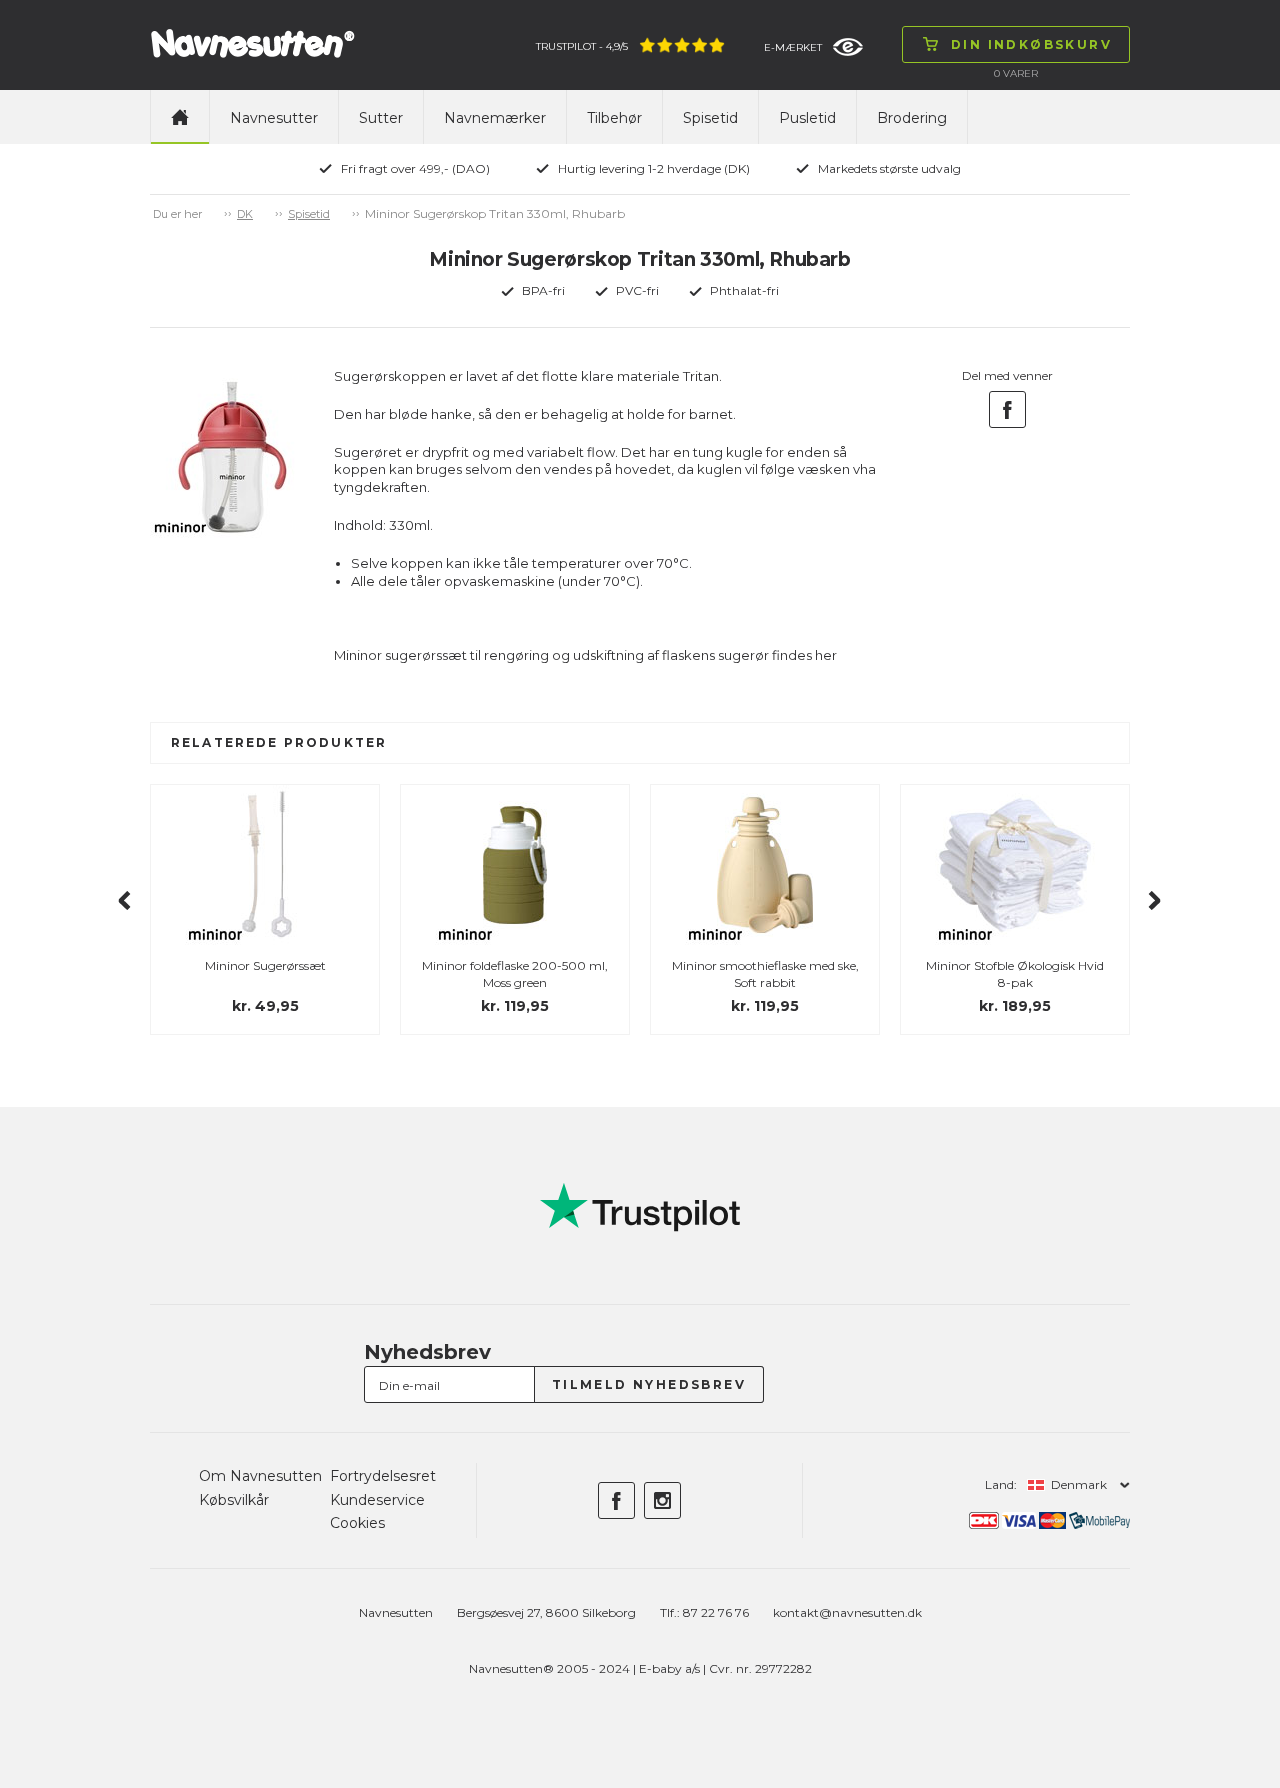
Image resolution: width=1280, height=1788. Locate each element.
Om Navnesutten (260, 1476)
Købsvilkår (234, 1500)
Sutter (381, 118)
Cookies (357, 1523)
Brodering (912, 118)
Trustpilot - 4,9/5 (582, 46)
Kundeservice (377, 1500)
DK (245, 214)
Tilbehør (614, 118)
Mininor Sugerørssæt (265, 965)
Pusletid (807, 118)
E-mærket (793, 47)
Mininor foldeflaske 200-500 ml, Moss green (515, 974)
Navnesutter (274, 118)
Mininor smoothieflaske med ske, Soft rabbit (765, 974)
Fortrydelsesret (383, 1476)
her (826, 655)
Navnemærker (495, 118)
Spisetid (710, 118)
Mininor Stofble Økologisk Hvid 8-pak (1015, 974)
